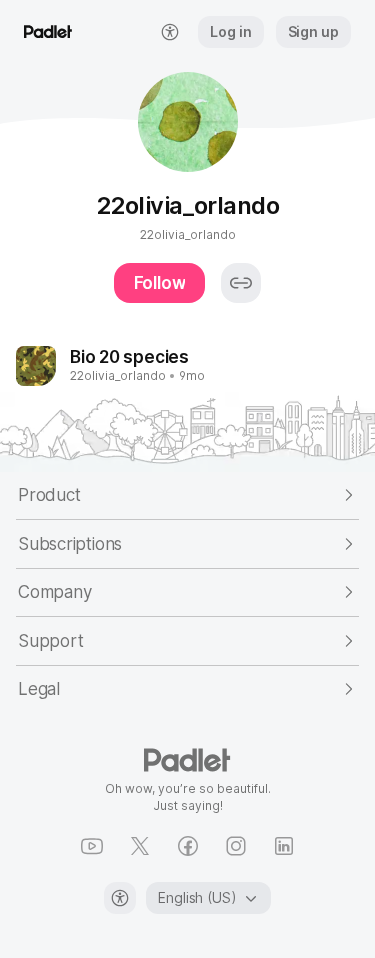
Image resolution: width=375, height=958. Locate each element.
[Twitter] (140, 846)
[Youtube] (92, 846)
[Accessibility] (120, 898)
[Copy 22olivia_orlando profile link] (241, 283)
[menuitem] (170, 32)
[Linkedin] (284, 846)
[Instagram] (236, 846)
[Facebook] (188, 846)
